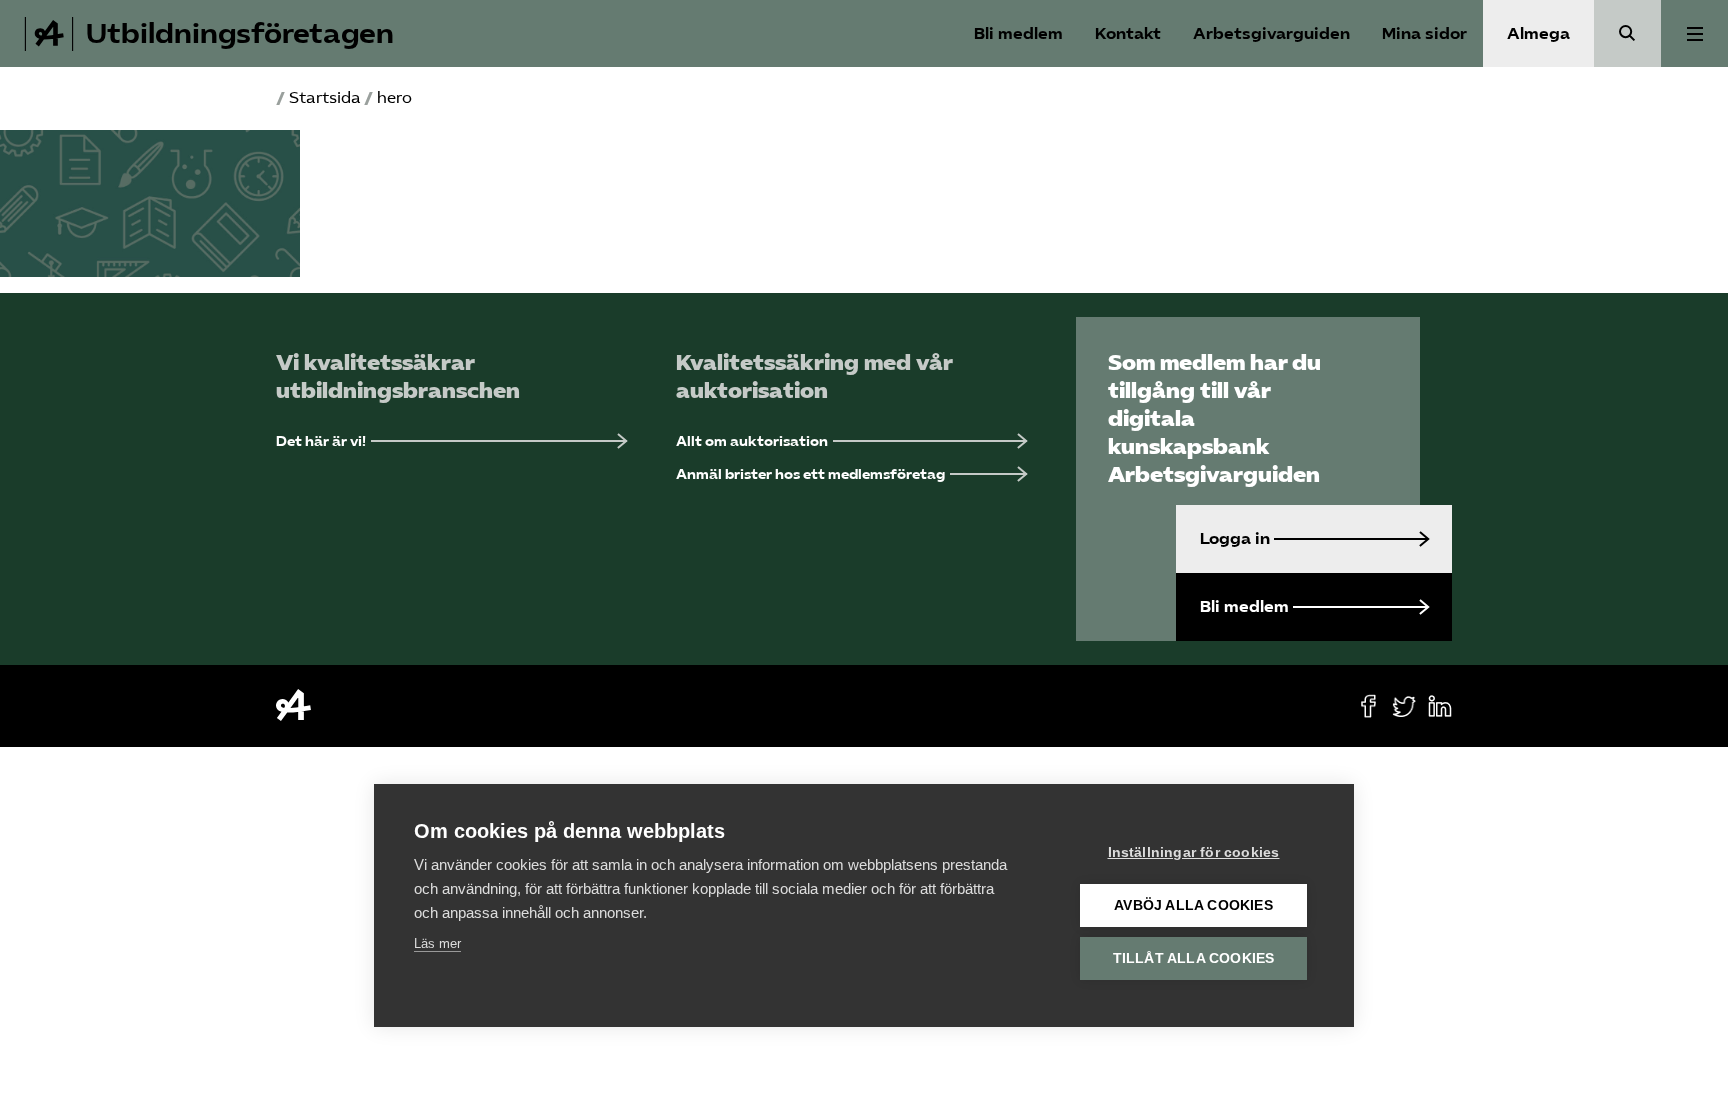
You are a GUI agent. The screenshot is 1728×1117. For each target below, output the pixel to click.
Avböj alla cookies (1193, 905)
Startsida (325, 97)
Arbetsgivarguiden (1271, 33)
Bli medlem (1018, 33)
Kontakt (1128, 33)
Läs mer (437, 943)
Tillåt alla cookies (1194, 958)
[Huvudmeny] (1694, 33)
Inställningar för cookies (1194, 852)
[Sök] (1627, 33)
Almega (1538, 33)
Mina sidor (1424, 33)
